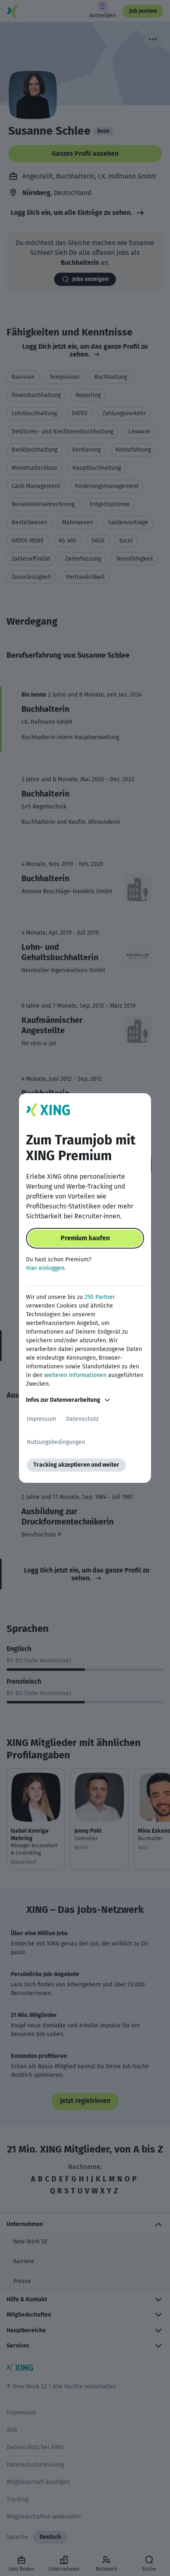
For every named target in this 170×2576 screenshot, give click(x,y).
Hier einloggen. (46, 1268)
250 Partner (100, 1297)
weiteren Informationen (75, 1375)
